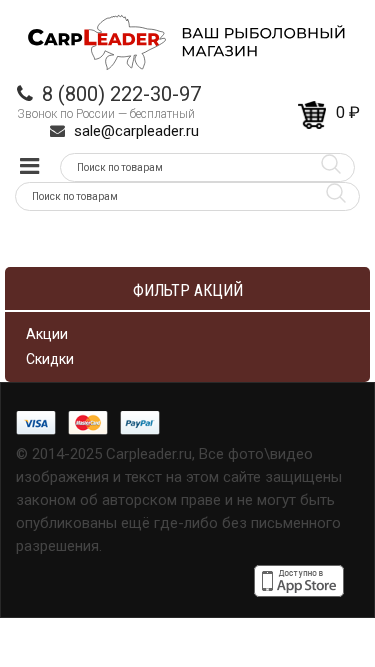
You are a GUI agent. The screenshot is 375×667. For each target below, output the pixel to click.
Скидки (50, 359)
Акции (47, 334)
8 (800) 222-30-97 (121, 94)
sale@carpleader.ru (136, 131)
